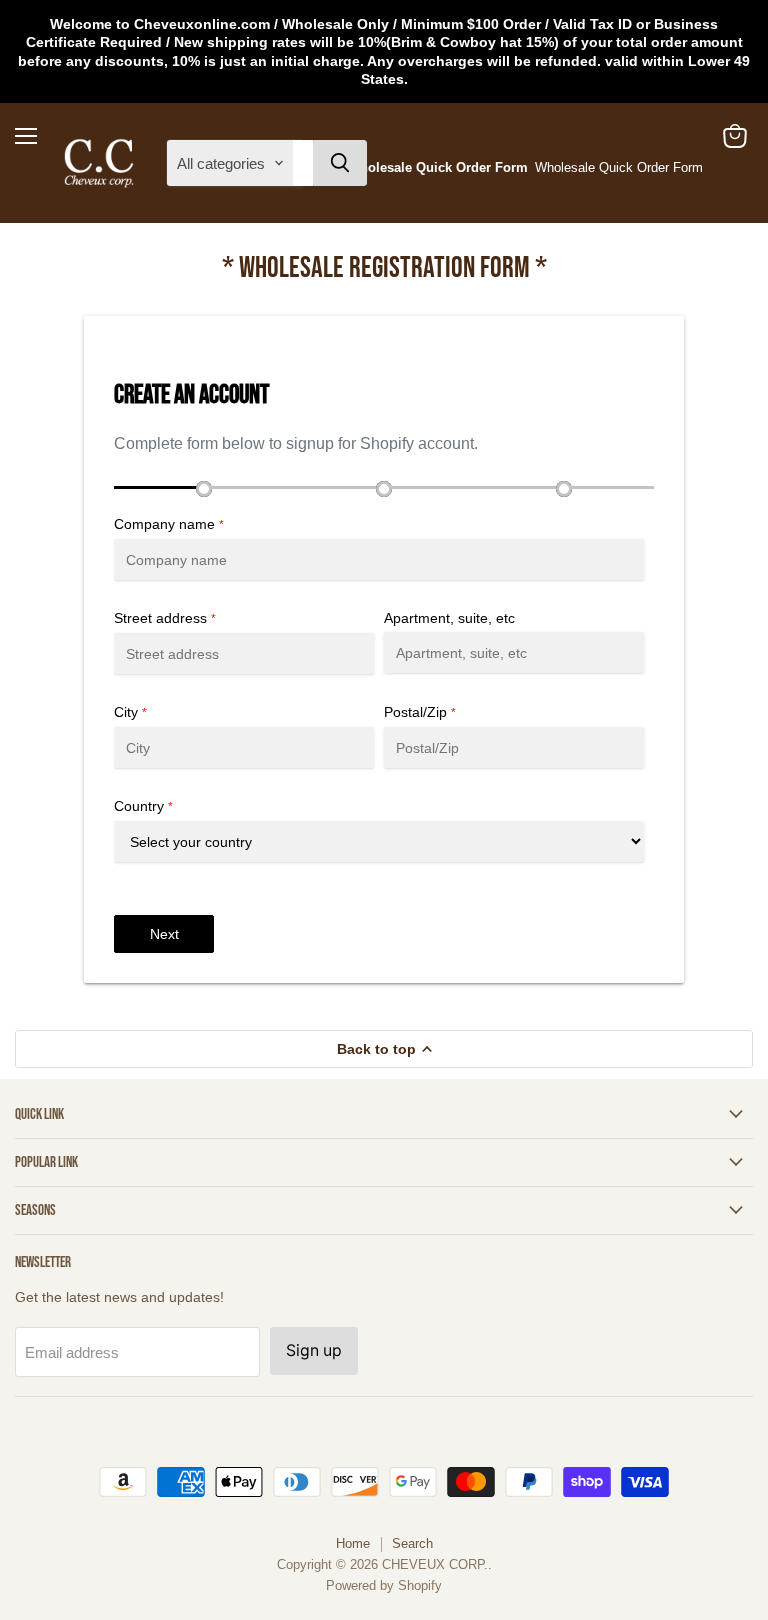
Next (164, 934)
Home (353, 1543)
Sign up (314, 1350)
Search (412, 1543)
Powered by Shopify (384, 1585)
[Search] (340, 163)
